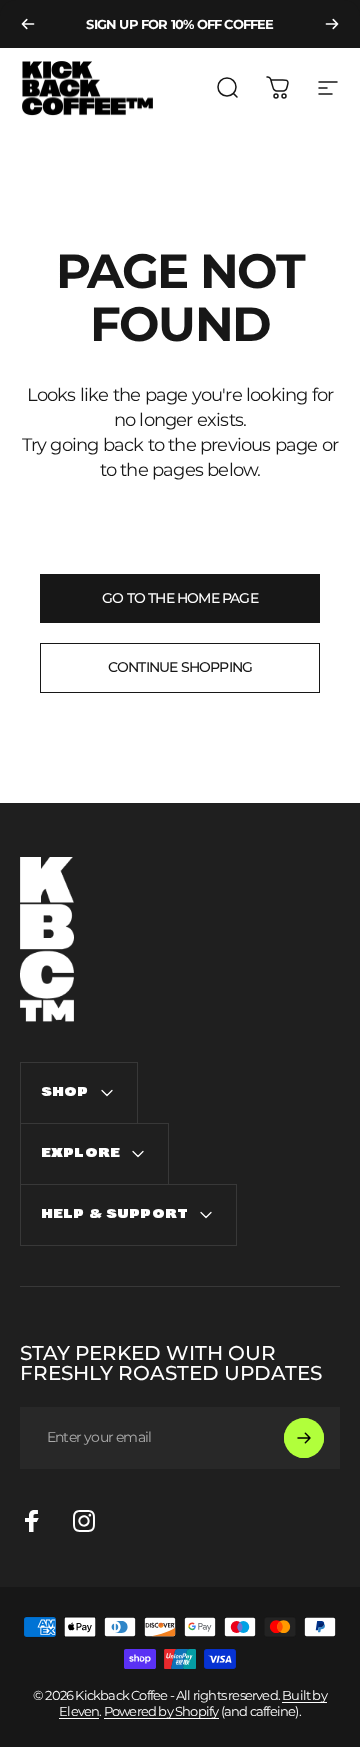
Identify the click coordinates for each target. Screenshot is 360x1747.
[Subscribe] (304, 1438)
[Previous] (28, 24)
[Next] (332, 24)
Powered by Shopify (161, 1711)
